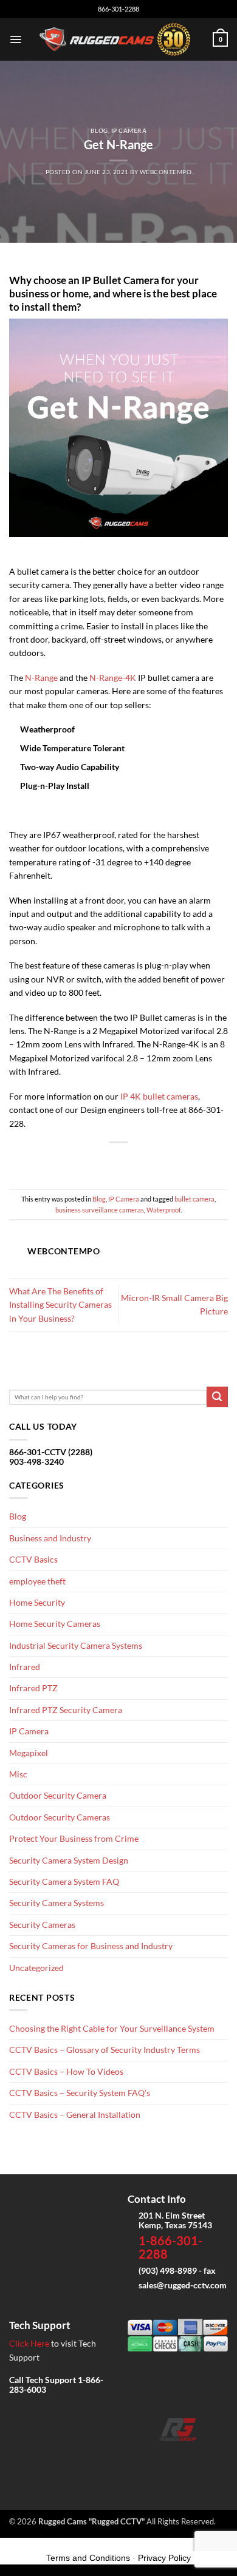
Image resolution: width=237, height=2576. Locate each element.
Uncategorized (36, 1968)
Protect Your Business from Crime (74, 1838)
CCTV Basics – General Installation (75, 2115)
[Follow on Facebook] (139, 2458)
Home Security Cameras (55, 1624)
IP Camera (129, 130)
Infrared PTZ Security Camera (66, 1710)
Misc (18, 1774)
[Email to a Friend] (119, 1161)
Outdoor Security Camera (58, 1795)
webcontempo (166, 172)
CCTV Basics (33, 1559)
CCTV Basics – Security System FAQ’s (80, 2093)
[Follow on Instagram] (158, 2458)
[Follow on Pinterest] (216, 2458)
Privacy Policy (164, 2558)
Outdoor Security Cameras (60, 1817)
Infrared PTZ (33, 1688)
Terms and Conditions (88, 2558)
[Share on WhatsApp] (61, 1161)
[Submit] (217, 1397)
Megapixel (29, 1753)
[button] (15, 39)
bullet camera (194, 1199)
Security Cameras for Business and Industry (91, 1946)
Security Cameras (42, 1925)
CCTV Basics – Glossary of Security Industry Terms (105, 2050)
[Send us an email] (178, 2458)
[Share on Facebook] (80, 1161)
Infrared (25, 1667)
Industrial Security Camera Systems (76, 1645)
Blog (99, 130)
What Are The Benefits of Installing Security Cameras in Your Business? (60, 1305)
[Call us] (197, 2458)
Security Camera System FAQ (64, 1881)
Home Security (37, 1602)
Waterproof (163, 1210)
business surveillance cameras (100, 1210)
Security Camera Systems (57, 1903)
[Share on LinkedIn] (157, 1161)
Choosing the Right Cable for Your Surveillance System (112, 2028)
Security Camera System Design (69, 1860)
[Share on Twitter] (99, 1161)
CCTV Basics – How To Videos (66, 2071)
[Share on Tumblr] (176, 1161)
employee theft (37, 1581)
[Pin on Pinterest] (138, 1161)
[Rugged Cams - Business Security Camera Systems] (117, 39)
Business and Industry (50, 1538)
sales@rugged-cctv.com (183, 2285)
